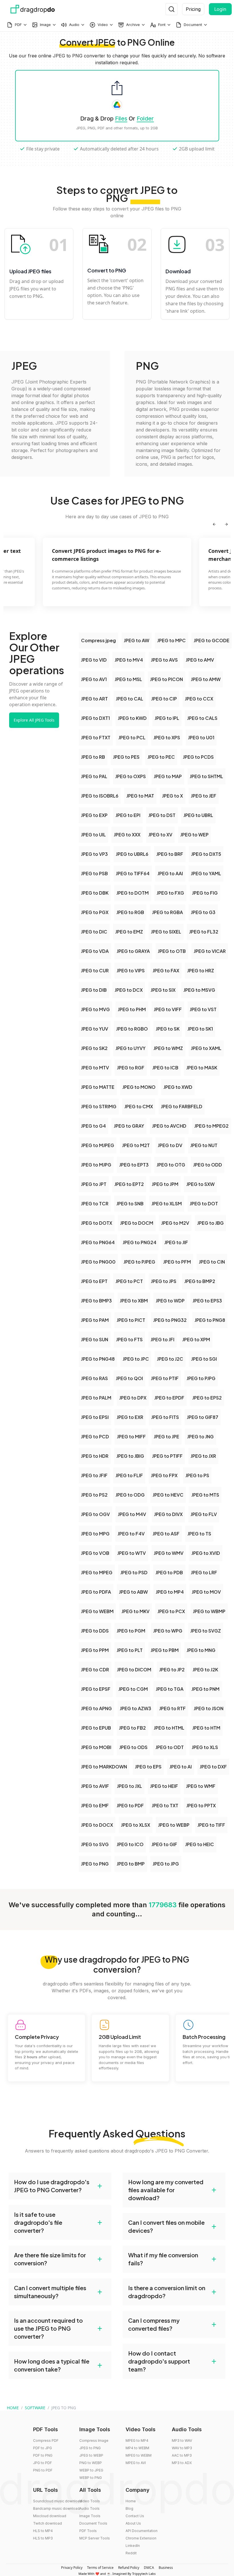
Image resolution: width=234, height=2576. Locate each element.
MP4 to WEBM (137, 2448)
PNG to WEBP (91, 2463)
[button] (60, 2186)
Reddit (131, 2553)
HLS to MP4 (43, 2531)
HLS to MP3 (43, 2538)
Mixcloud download (50, 2516)
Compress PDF (46, 2441)
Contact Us (135, 2516)
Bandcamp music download (56, 2508)
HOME (13, 2408)
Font (162, 25)
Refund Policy (129, 2568)
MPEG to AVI (136, 2463)
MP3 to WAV (182, 2441)
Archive (133, 25)
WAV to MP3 (182, 2448)
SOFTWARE (35, 2408)
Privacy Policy (72, 2568)
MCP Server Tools (95, 2538)
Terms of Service (100, 2568)
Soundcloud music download (58, 2501)
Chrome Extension (141, 2538)
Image (45, 25)
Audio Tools (89, 2508)
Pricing (193, 9)
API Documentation (142, 2531)
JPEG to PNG (90, 2448)
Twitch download (48, 2523)
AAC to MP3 (182, 2455)
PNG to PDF (43, 2470)
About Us (133, 2523)
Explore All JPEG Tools (34, 720)
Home (131, 2501)
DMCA (149, 2568)
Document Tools (93, 2523)
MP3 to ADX (182, 2463)
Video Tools (90, 2501)
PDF (18, 25)
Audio (74, 25)
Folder (145, 119)
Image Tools (90, 2516)
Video (103, 25)
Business (166, 2568)
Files (121, 119)
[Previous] (214, 524)
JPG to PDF (43, 2463)
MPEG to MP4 (137, 2441)
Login (220, 9)
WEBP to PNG (91, 2478)
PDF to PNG (43, 2455)
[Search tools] (172, 9)
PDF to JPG (43, 2448)
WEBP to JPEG (91, 2470)
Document (193, 25)
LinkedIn (133, 2546)
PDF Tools (88, 2531)
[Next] (226, 524)
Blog (129, 2508)
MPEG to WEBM (139, 2455)
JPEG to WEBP (91, 2455)
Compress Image (94, 2441)
